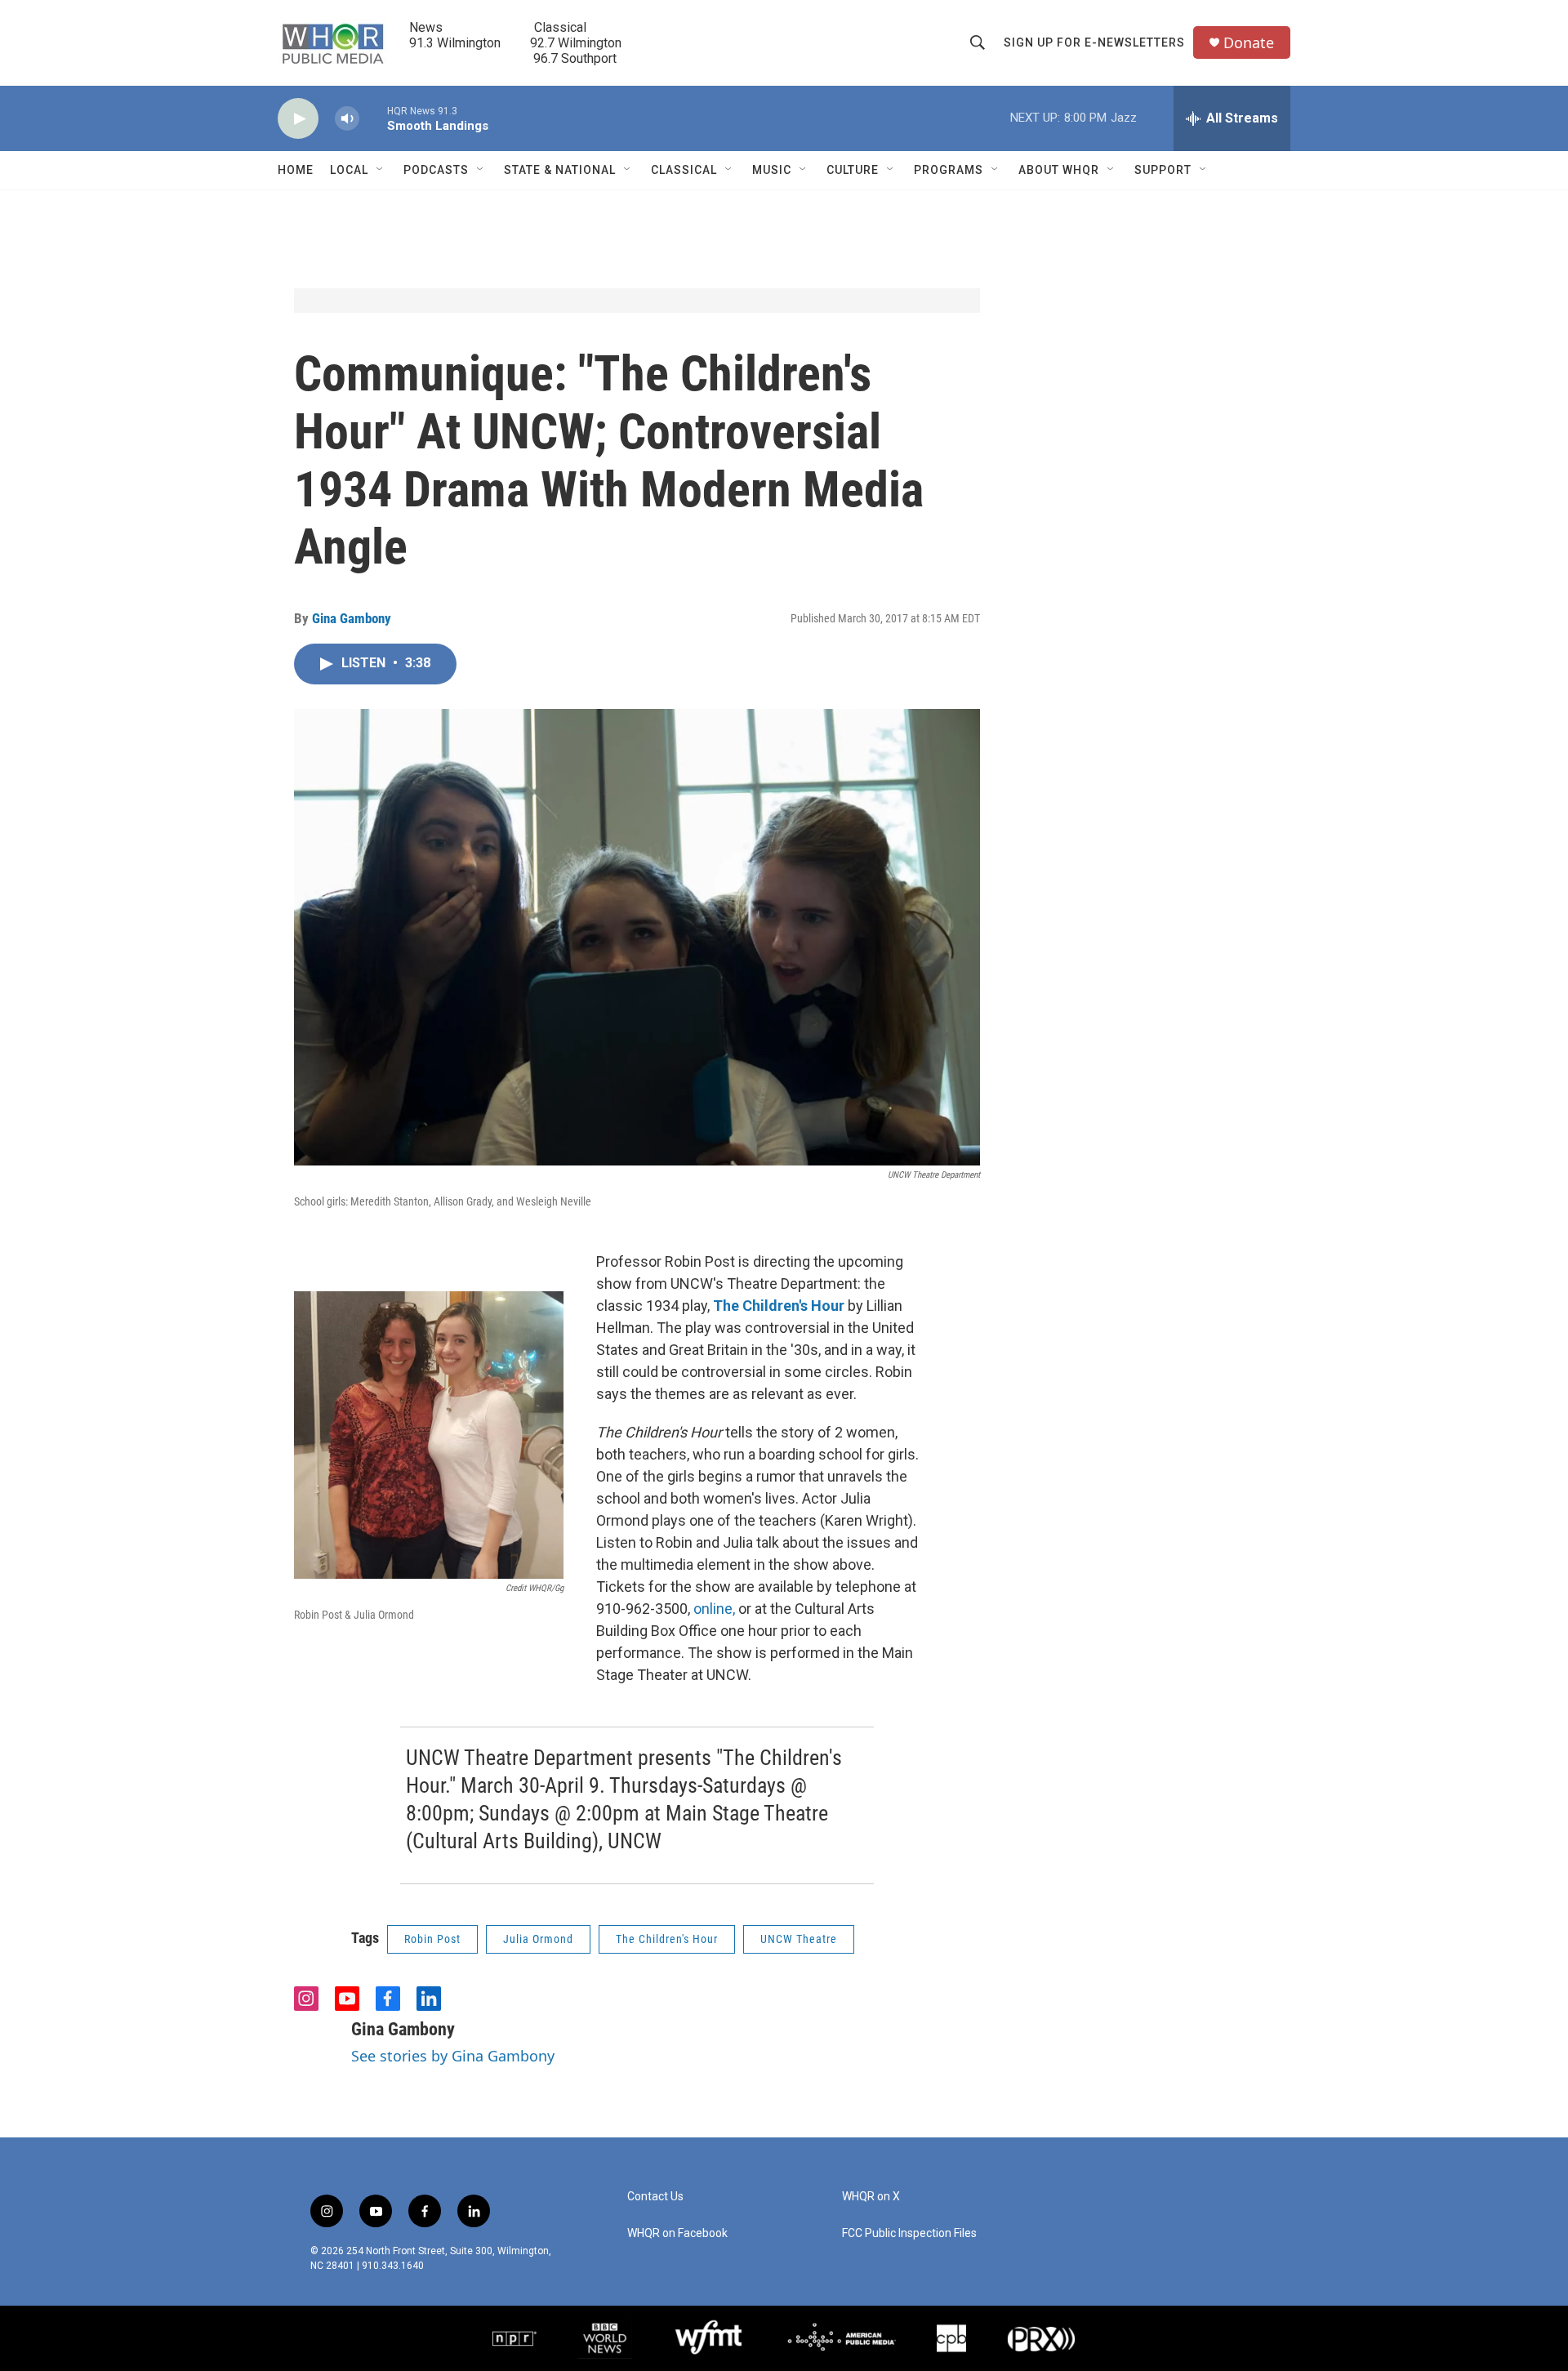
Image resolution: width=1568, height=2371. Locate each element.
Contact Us (655, 2197)
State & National (560, 170)
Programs (949, 170)
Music (772, 170)
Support (1163, 170)
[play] (298, 119)
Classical (684, 170)
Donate (1249, 43)
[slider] (373, 118)
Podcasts (436, 170)
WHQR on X (871, 2197)
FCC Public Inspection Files (909, 2233)
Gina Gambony (352, 618)
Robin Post (432, 1939)
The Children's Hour (667, 1939)
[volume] (347, 119)
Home (296, 170)
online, (714, 1609)
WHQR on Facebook (677, 2233)
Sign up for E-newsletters (1094, 42)
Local (349, 170)
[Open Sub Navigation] (381, 170)
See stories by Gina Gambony (453, 2056)
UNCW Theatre (799, 1939)
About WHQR (1059, 170)
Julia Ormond (538, 1939)
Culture (853, 170)
